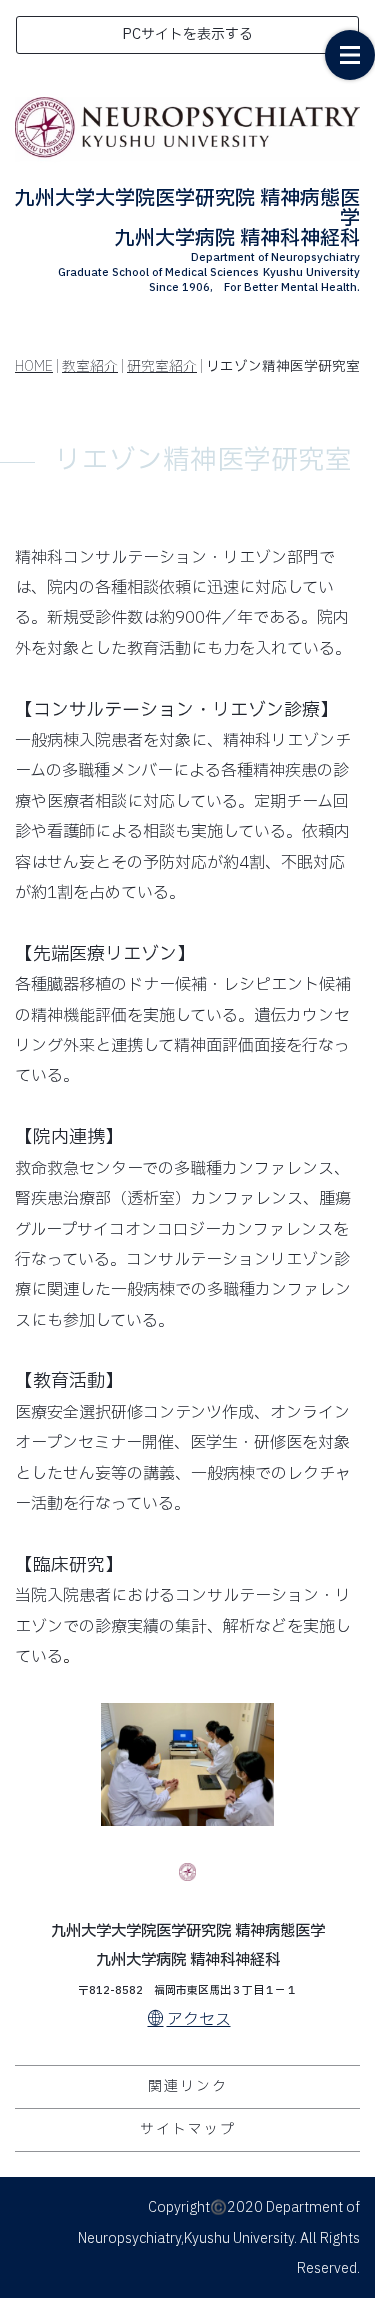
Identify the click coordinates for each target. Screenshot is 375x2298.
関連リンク (188, 2086)
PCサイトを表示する (187, 34)
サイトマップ (188, 2129)
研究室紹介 (162, 367)
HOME (34, 367)
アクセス (199, 2020)
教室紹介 (90, 367)
